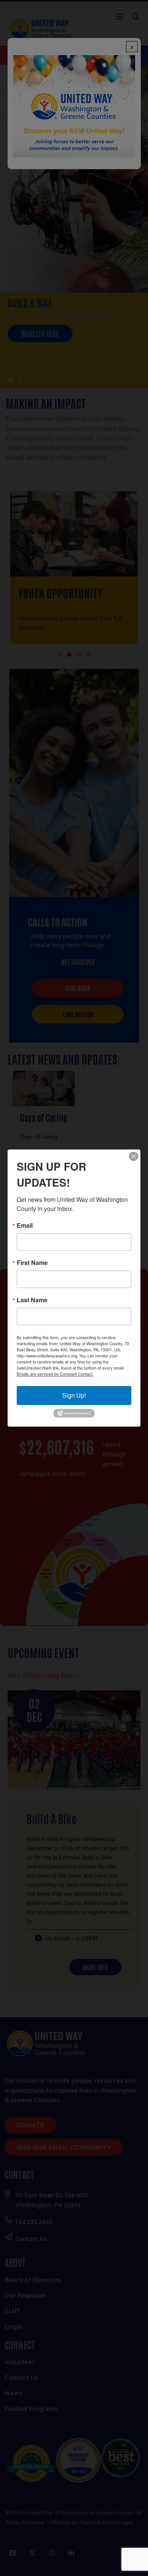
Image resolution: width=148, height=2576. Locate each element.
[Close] (134, 1156)
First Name (32, 1263)
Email (25, 1225)
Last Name (32, 1300)
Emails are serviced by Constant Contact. (55, 1374)
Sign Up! (74, 1395)
